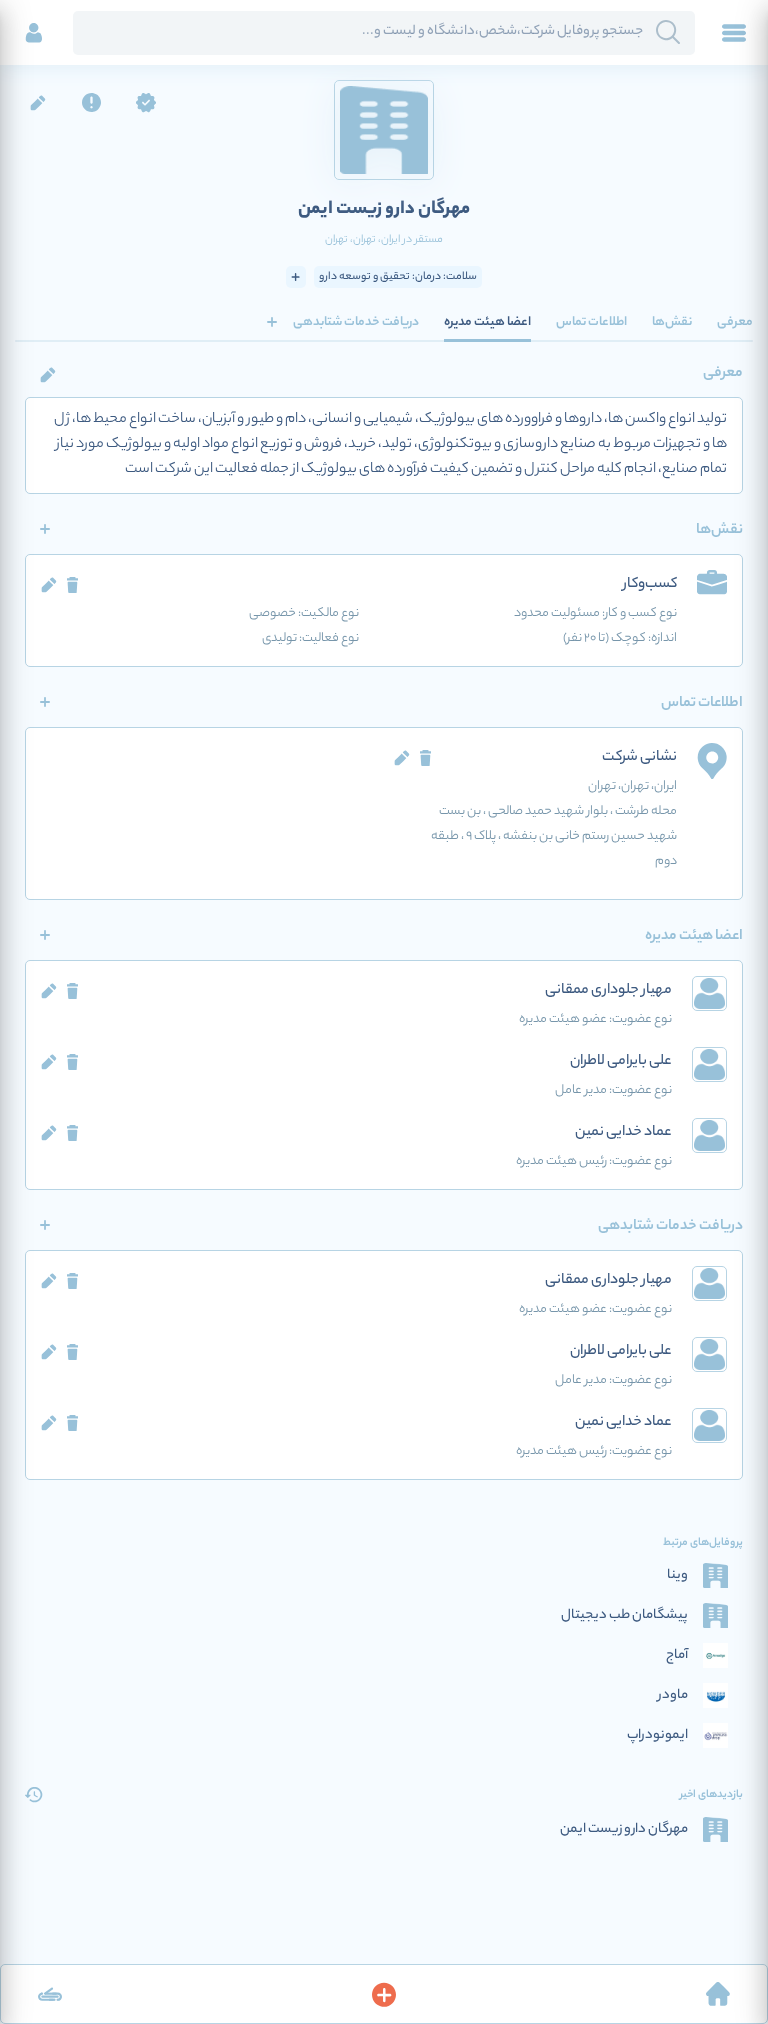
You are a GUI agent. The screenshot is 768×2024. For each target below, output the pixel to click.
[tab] (735, 322)
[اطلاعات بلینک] (50, 1994)
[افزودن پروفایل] (384, 1994)
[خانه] (718, 1994)
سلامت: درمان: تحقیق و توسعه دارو (398, 277)
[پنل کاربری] (34, 33)
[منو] (734, 33)
